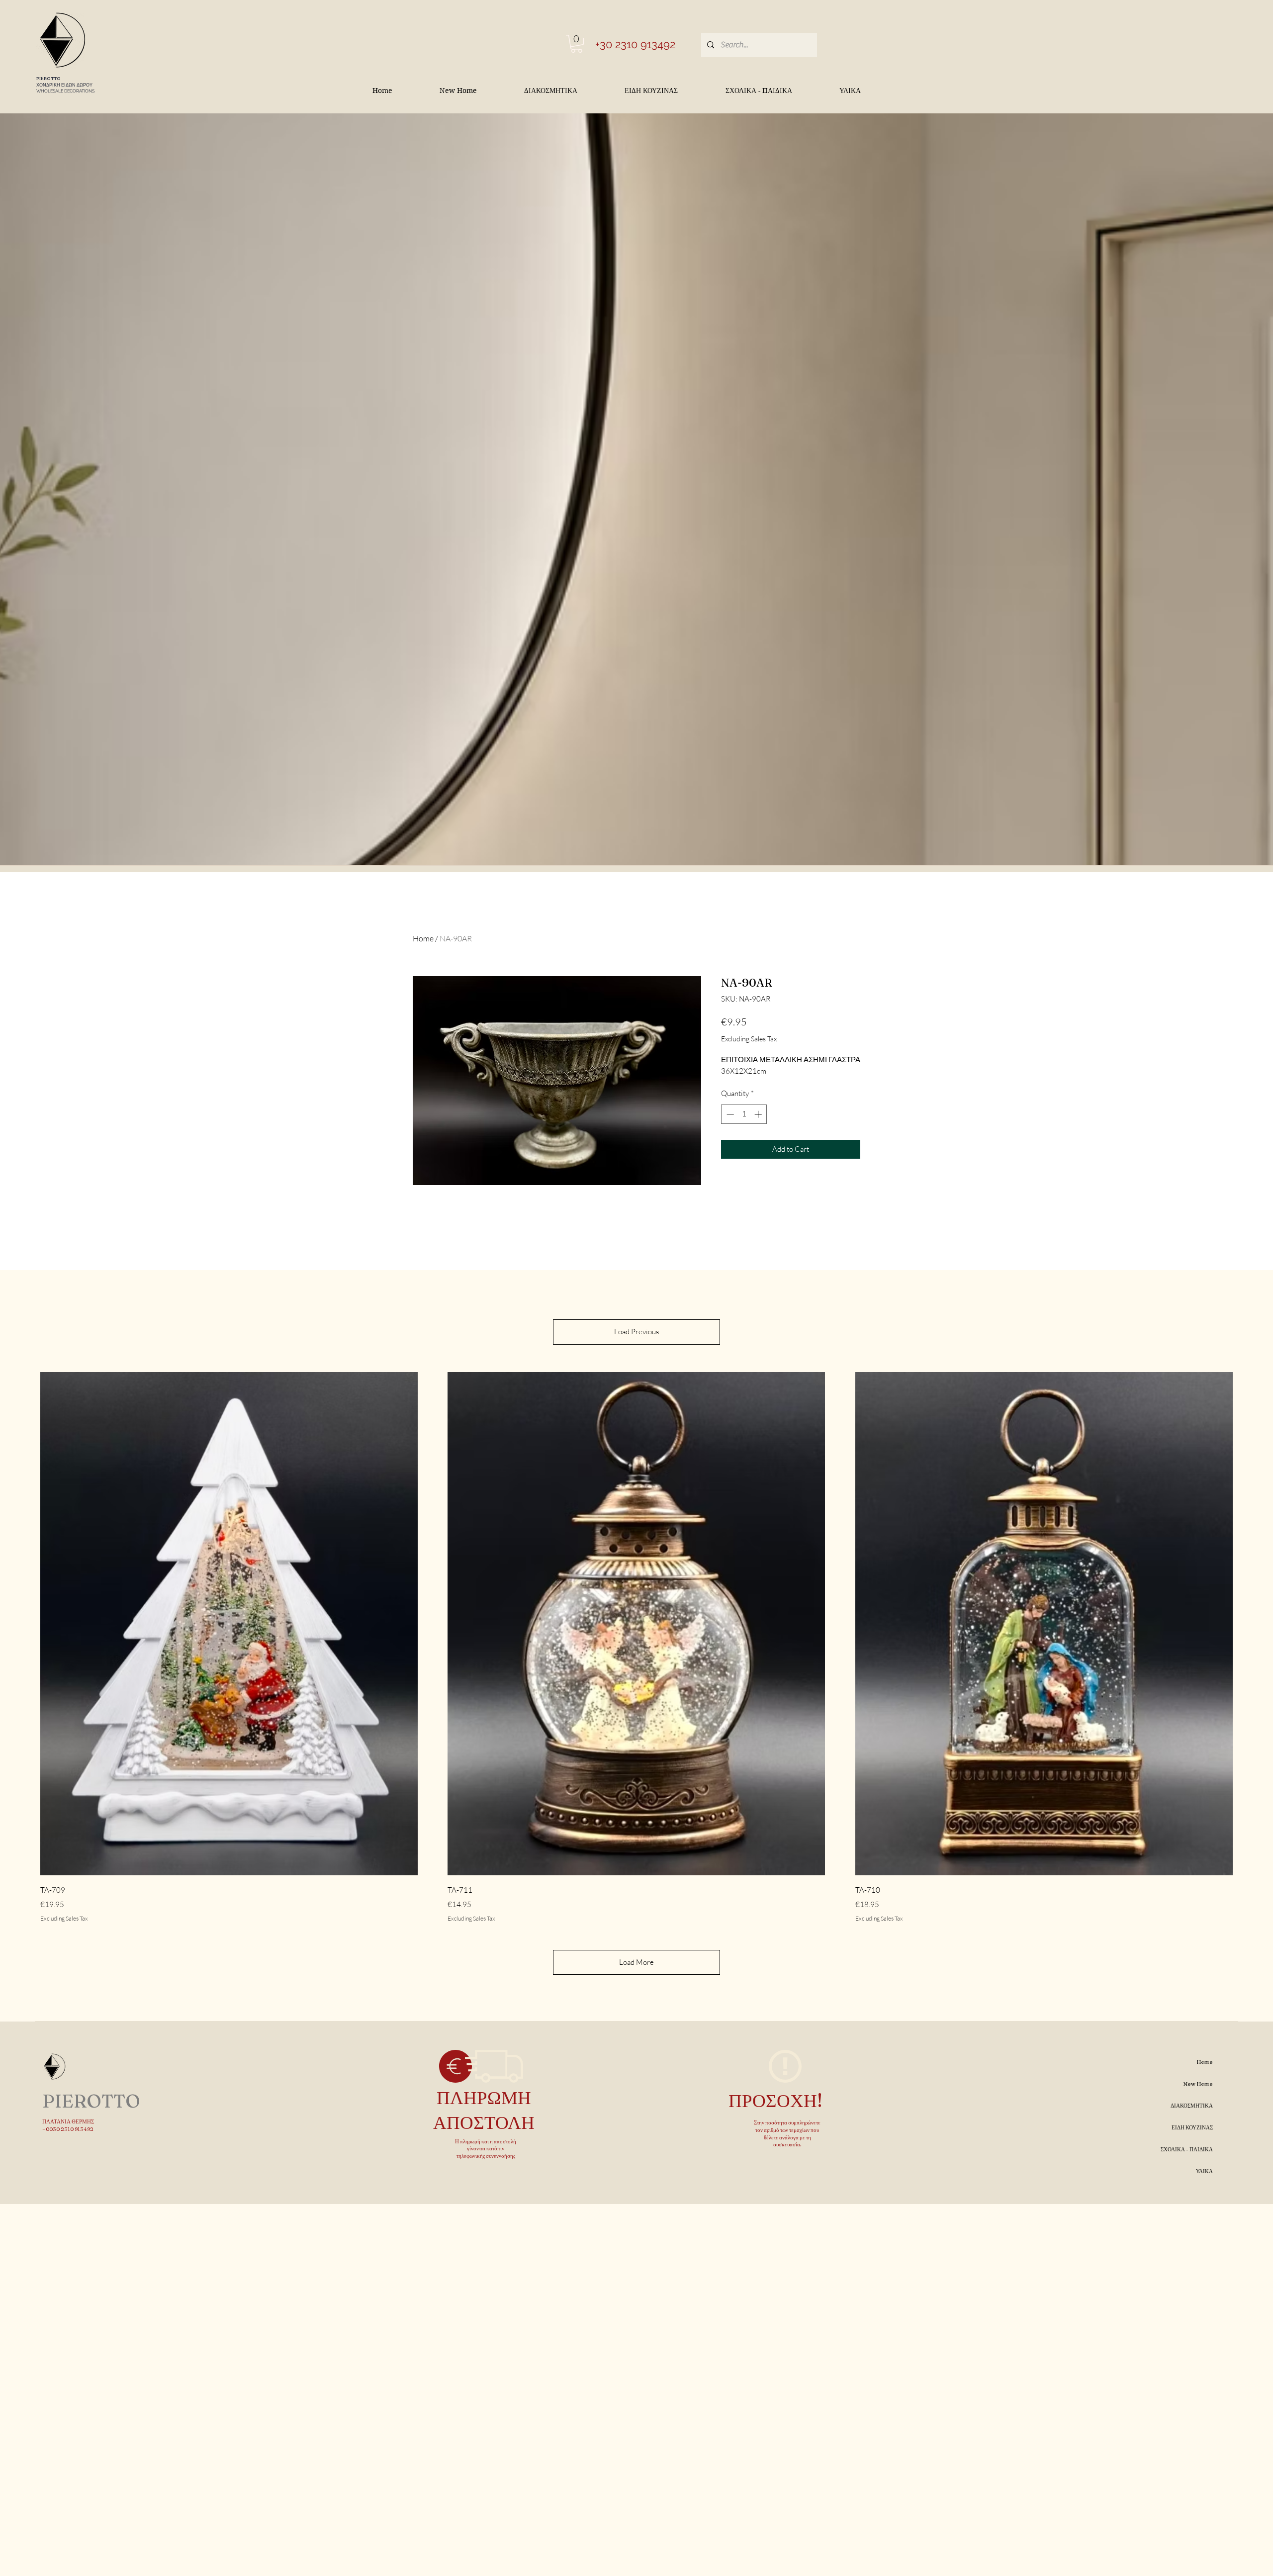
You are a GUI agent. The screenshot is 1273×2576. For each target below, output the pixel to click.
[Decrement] (729, 1114)
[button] (577, 44)
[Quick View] (229, 1624)
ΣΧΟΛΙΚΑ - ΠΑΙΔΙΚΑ (1187, 2149)
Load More (636, 1962)
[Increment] (759, 1114)
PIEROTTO (48, 78)
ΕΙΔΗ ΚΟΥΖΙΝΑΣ (1192, 2127)
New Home (1198, 2084)
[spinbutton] (744, 1114)
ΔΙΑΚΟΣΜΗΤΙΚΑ (1192, 2106)
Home (423, 938)
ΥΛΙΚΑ (1204, 2171)
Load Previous (636, 1332)
